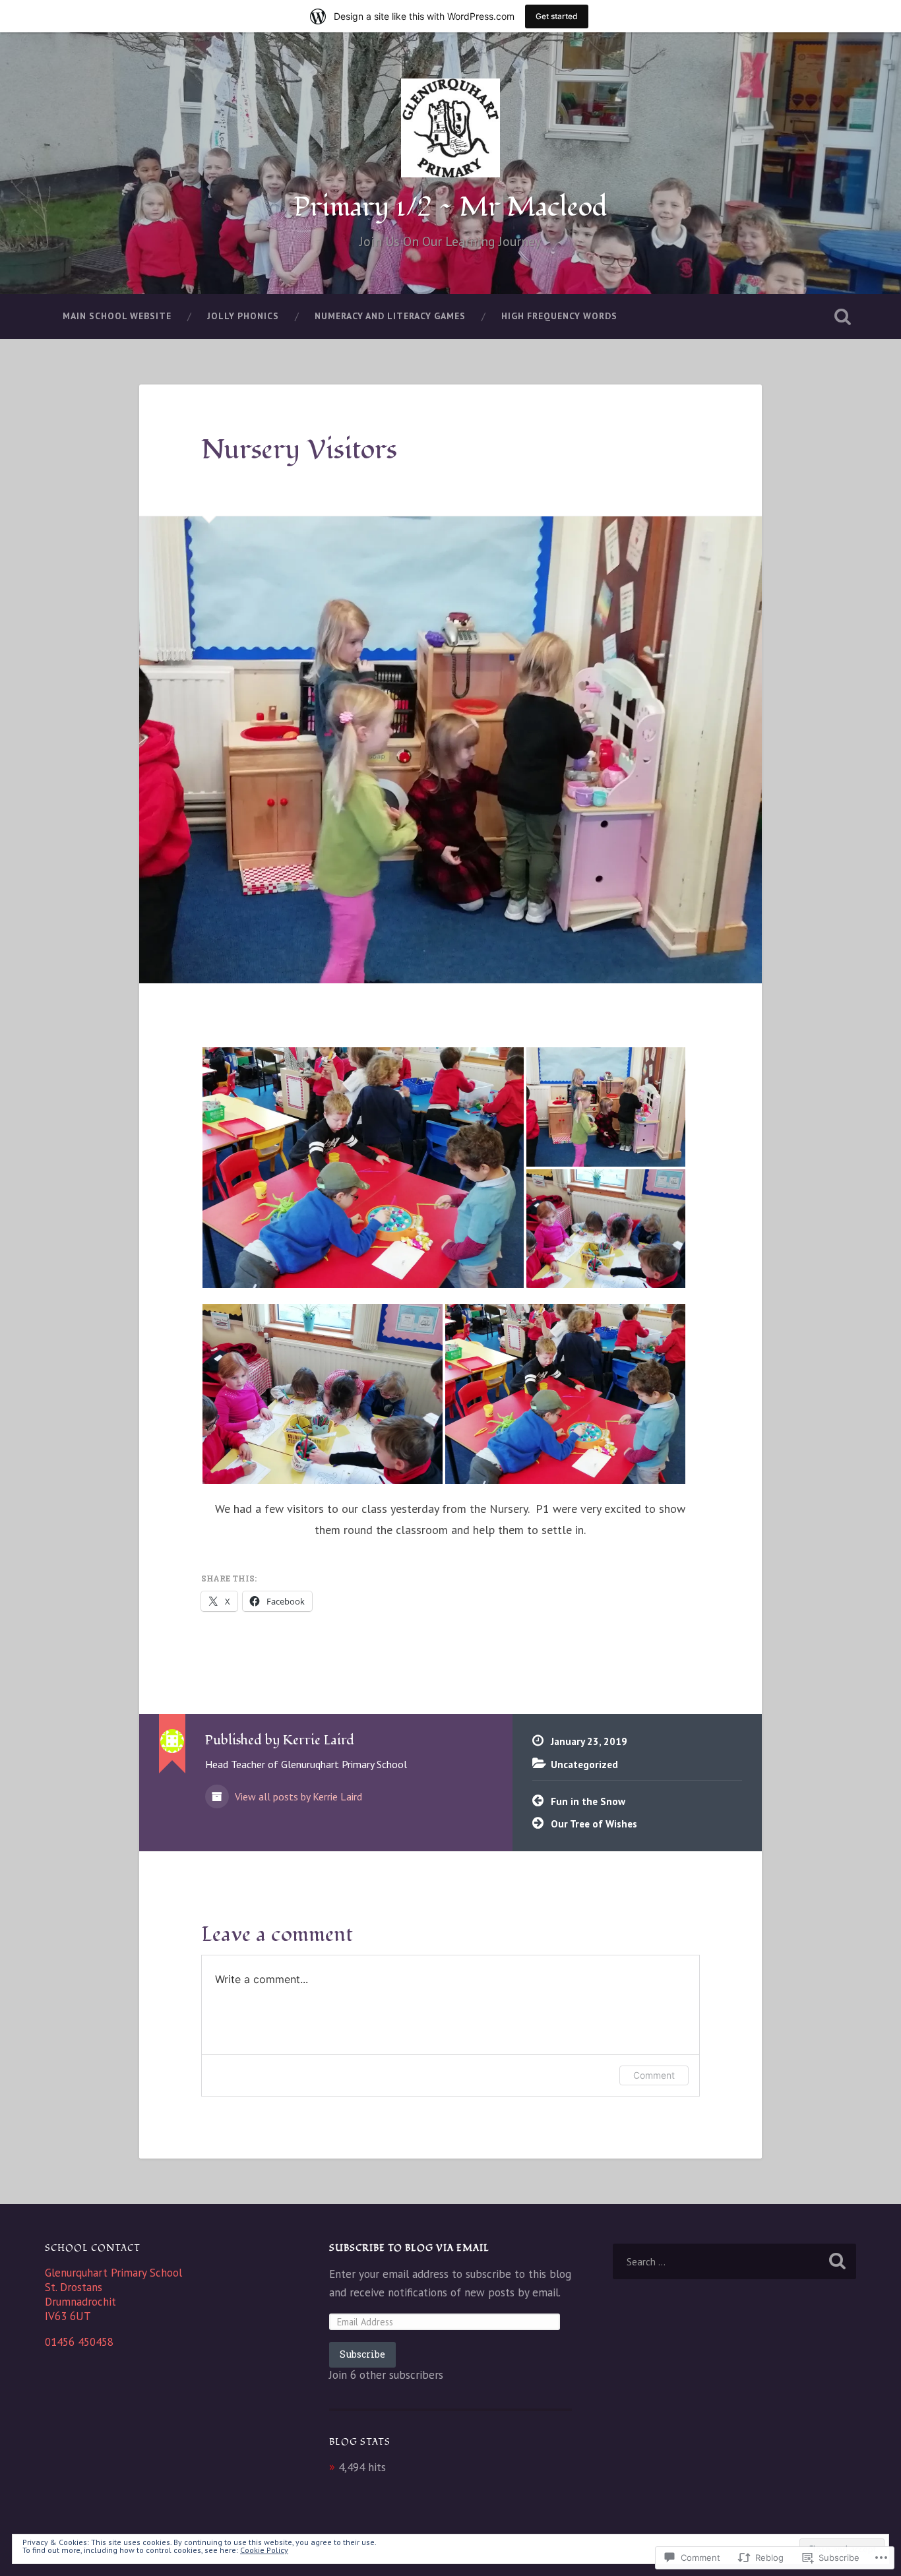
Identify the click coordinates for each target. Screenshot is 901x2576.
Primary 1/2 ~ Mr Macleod (450, 207)
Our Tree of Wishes (594, 1824)
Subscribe (362, 2354)
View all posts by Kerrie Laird (297, 1796)
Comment (654, 2075)
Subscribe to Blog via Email (409, 2248)
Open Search (843, 317)
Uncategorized (584, 1764)
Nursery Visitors (299, 450)
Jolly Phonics (243, 316)
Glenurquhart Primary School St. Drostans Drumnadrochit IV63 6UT (113, 2294)
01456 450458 (79, 2342)
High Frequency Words (559, 316)
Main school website (117, 316)
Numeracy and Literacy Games (390, 316)
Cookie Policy (264, 2550)
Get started (557, 16)
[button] (363, 1168)
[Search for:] (734, 2261)
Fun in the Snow (588, 1801)
